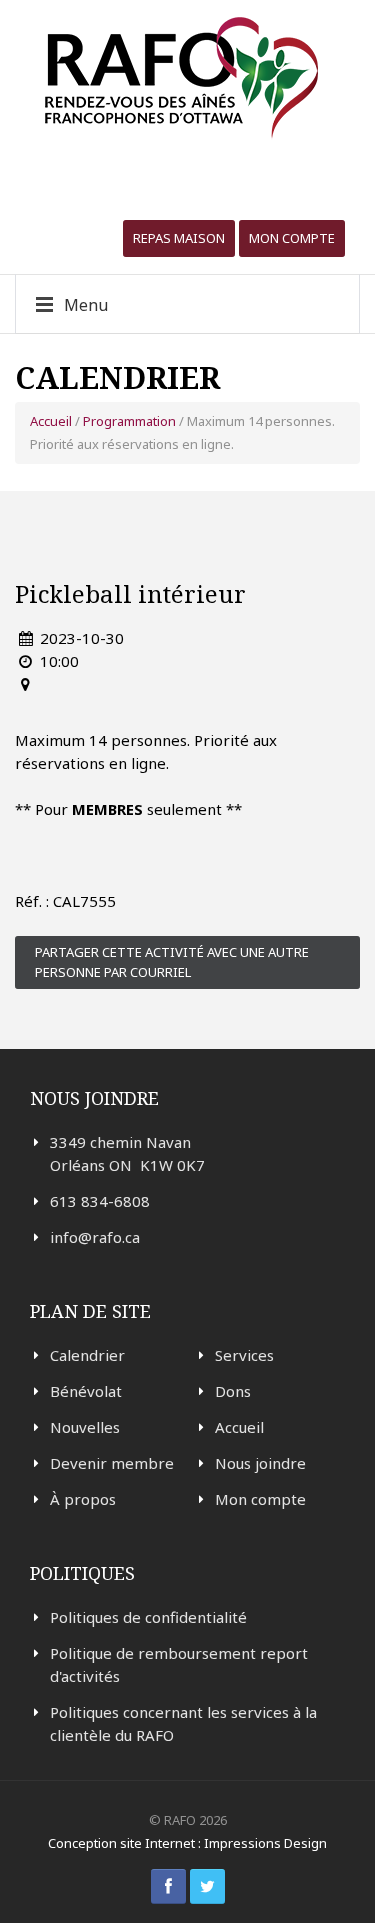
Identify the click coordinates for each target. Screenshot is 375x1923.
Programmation (129, 421)
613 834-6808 (100, 1201)
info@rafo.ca (95, 1237)
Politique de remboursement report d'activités (179, 1664)
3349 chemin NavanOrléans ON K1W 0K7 (127, 1153)
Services (244, 1355)
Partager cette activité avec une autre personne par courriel (172, 962)
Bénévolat (86, 1391)
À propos (83, 1499)
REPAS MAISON (179, 238)
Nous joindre (260, 1463)
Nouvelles (85, 1427)
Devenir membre (112, 1463)
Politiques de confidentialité (148, 1617)
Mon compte (292, 238)
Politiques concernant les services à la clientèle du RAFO (183, 1723)
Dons (233, 1391)
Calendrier (87, 1355)
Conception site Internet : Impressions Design (187, 1843)
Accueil (51, 421)
